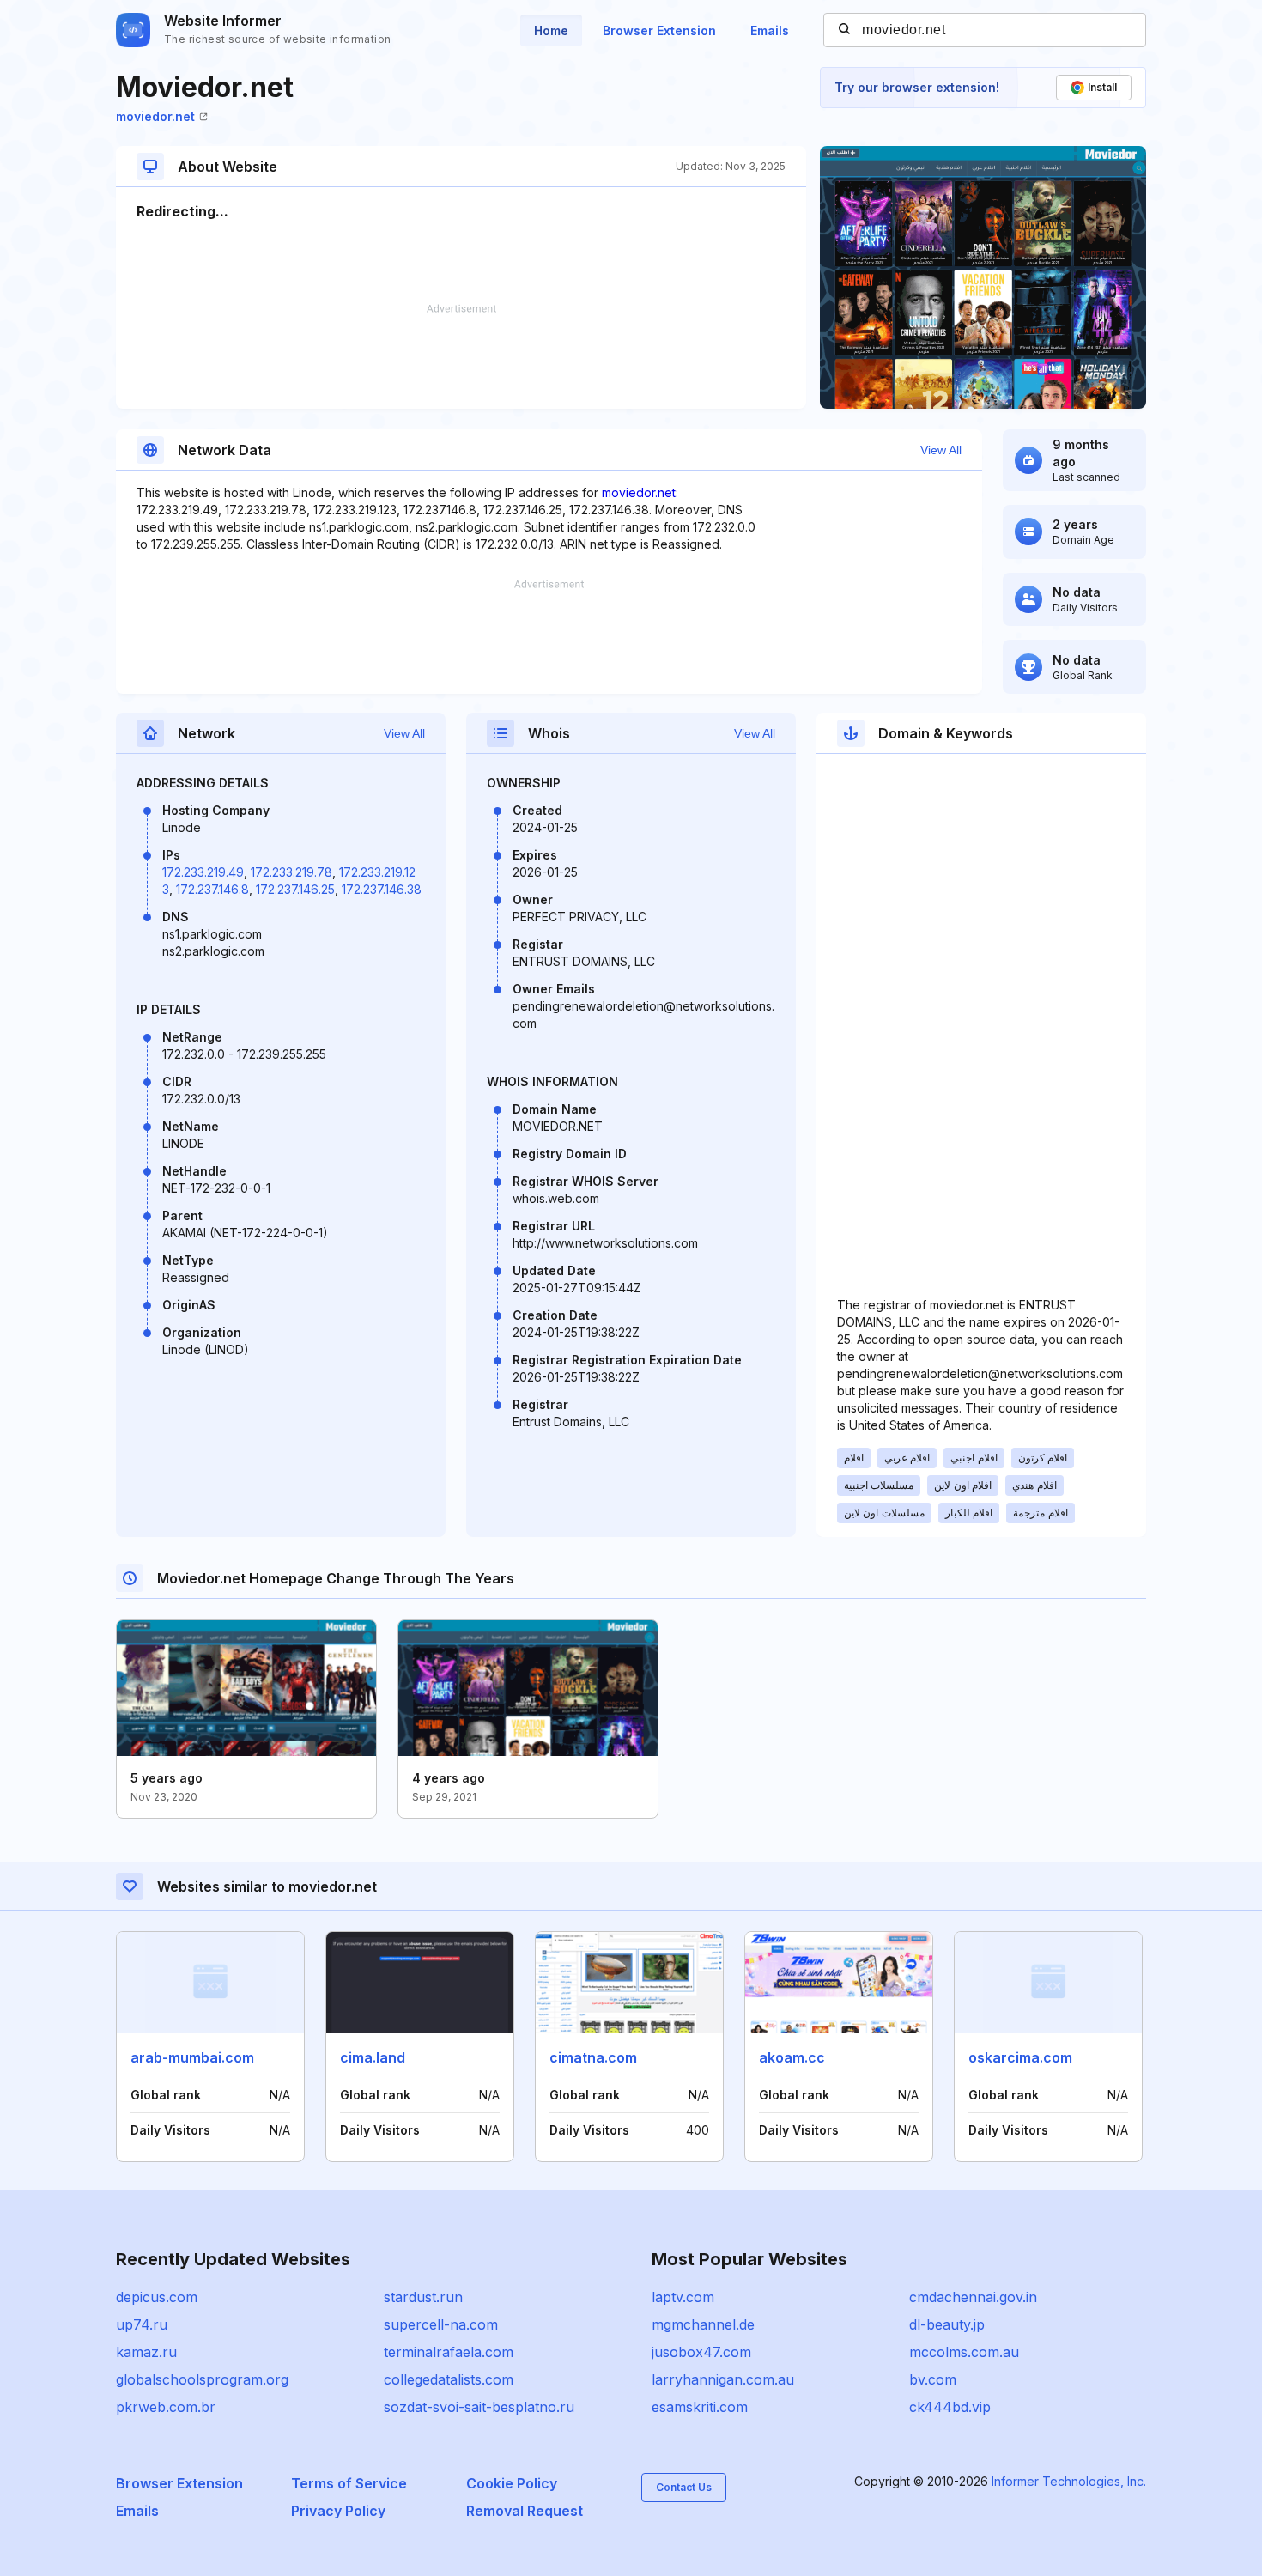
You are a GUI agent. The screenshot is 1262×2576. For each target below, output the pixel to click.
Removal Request (525, 2511)
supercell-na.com (441, 2324)
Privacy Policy (338, 2511)
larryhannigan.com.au (723, 2379)
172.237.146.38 (382, 889)
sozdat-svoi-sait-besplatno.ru (479, 2407)
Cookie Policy (512, 2483)
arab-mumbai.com (192, 2057)
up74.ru (142, 2324)
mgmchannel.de (703, 2324)
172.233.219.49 (203, 872)
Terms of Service (349, 2483)
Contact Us (684, 2487)
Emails (770, 30)
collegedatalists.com (449, 2379)
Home (551, 30)
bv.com (933, 2379)
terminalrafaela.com (449, 2352)
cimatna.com (593, 2057)
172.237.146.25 (295, 889)
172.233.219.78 (291, 872)
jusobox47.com (701, 2352)
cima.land (373, 2057)
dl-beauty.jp (947, 2324)
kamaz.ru (146, 2352)
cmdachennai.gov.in (973, 2297)
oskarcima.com (1020, 2057)
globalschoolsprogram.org (202, 2379)
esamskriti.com (700, 2407)
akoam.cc (792, 2057)
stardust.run (423, 2297)
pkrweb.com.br (166, 2407)
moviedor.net (155, 116)
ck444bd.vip (950, 2407)
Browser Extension (659, 30)
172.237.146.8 (212, 889)
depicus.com (157, 2297)
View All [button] (941, 450)
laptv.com (683, 2297)
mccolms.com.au (964, 2352)
